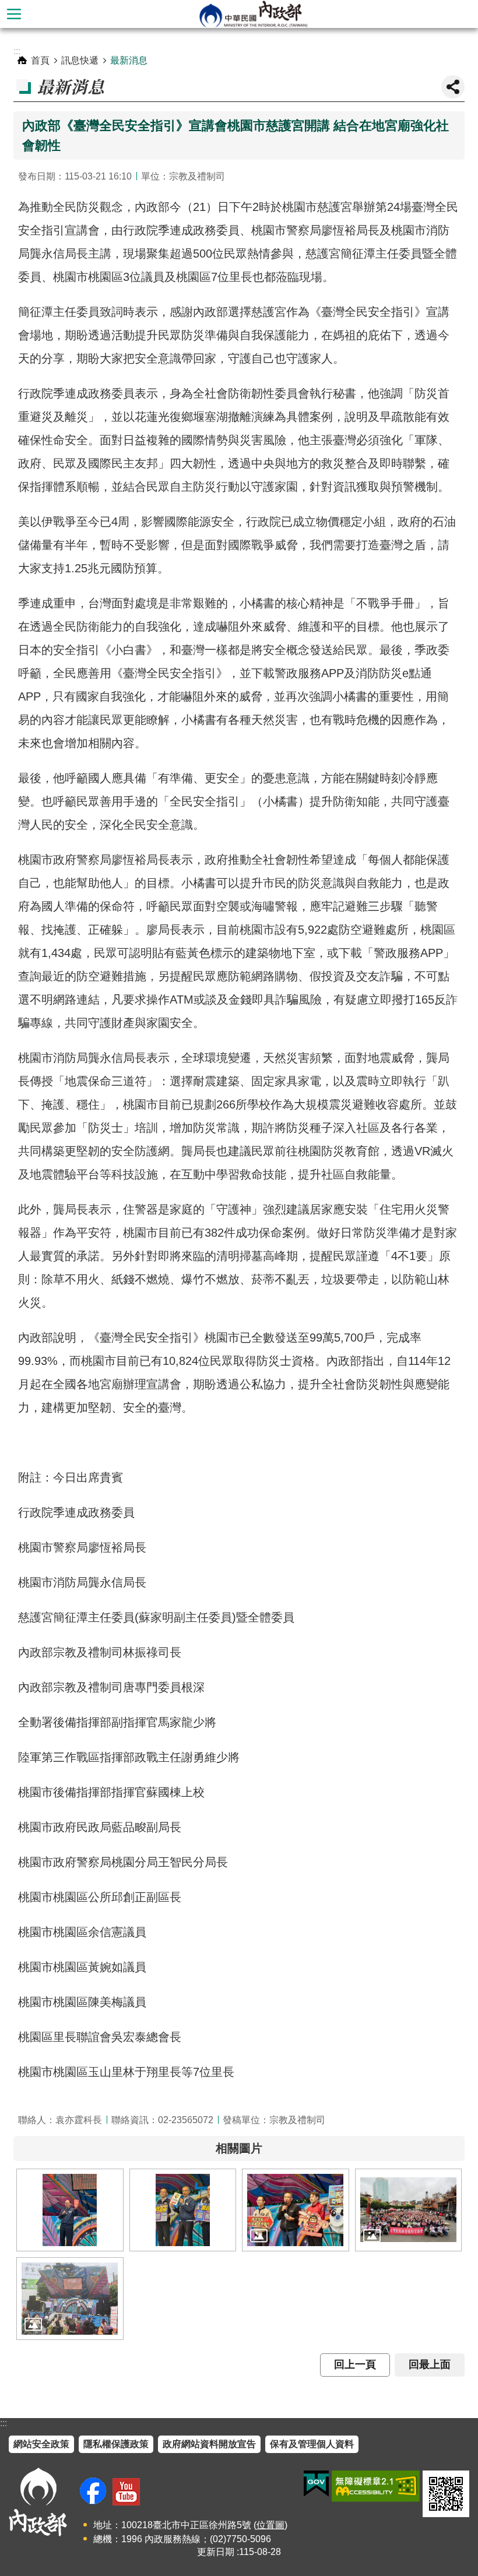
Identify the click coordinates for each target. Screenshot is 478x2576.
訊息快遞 (80, 60)
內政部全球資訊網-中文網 (253, 14)
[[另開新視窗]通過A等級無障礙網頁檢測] (376, 2486)
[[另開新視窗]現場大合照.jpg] (409, 2210)
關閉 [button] (453, 87)
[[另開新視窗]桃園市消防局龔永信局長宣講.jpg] (296, 2210)
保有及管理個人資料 (312, 2444)
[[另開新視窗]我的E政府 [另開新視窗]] (316, 2484)
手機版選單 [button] (14, 14)
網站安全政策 (41, 2444)
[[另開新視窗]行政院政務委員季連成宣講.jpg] (70, 2210)
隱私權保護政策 (116, 2444)
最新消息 (129, 60)
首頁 (40, 60)
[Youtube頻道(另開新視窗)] (126, 2492)
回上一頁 (355, 2364)
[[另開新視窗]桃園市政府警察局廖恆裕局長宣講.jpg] (183, 2210)
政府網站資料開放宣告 (209, 2444)
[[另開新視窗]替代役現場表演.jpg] (70, 2299)
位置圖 (270, 2525)
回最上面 (430, 2364)
